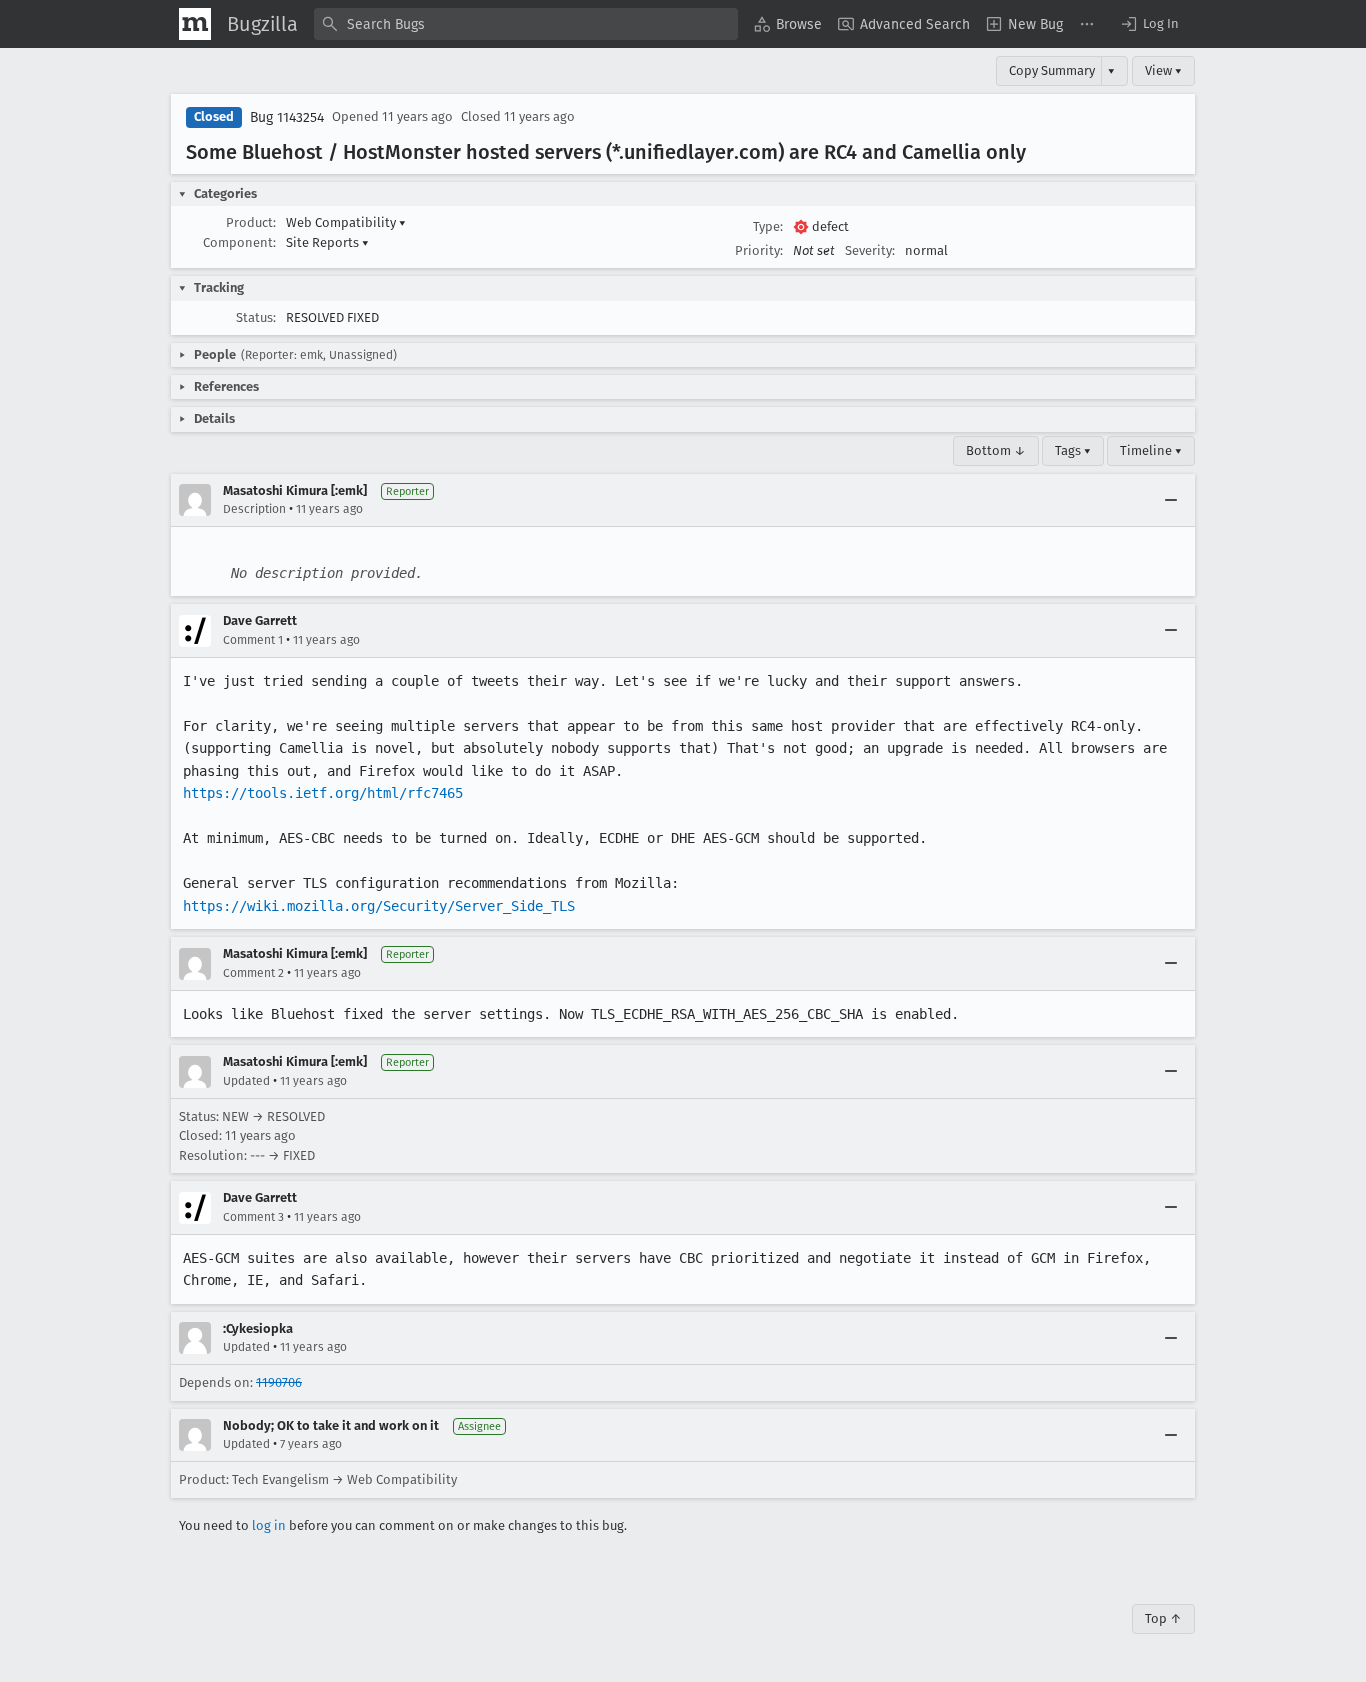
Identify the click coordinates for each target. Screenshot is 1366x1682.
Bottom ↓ (996, 450)
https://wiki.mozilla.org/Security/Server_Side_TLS (379, 906)
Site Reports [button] (327, 242)
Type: (768, 226)
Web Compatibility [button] (346, 222)
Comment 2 (253, 973)
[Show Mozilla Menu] (195, 24)
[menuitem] (788, 24)
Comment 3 (253, 1217)
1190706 (279, 1382)
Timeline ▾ (1151, 450)
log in (269, 1525)
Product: (251, 222)
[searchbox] (526, 24)
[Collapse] (1171, 500)
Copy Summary (1052, 70)
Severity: (870, 250)
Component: (239, 242)
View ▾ (1163, 70)
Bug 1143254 (287, 117)
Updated (246, 1081)
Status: (256, 317)
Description (254, 509)
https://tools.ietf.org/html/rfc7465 (323, 793)
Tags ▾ (1073, 450)
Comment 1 (253, 640)
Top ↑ (1163, 1618)
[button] (1149, 24)
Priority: (759, 250)
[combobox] (526, 24)
